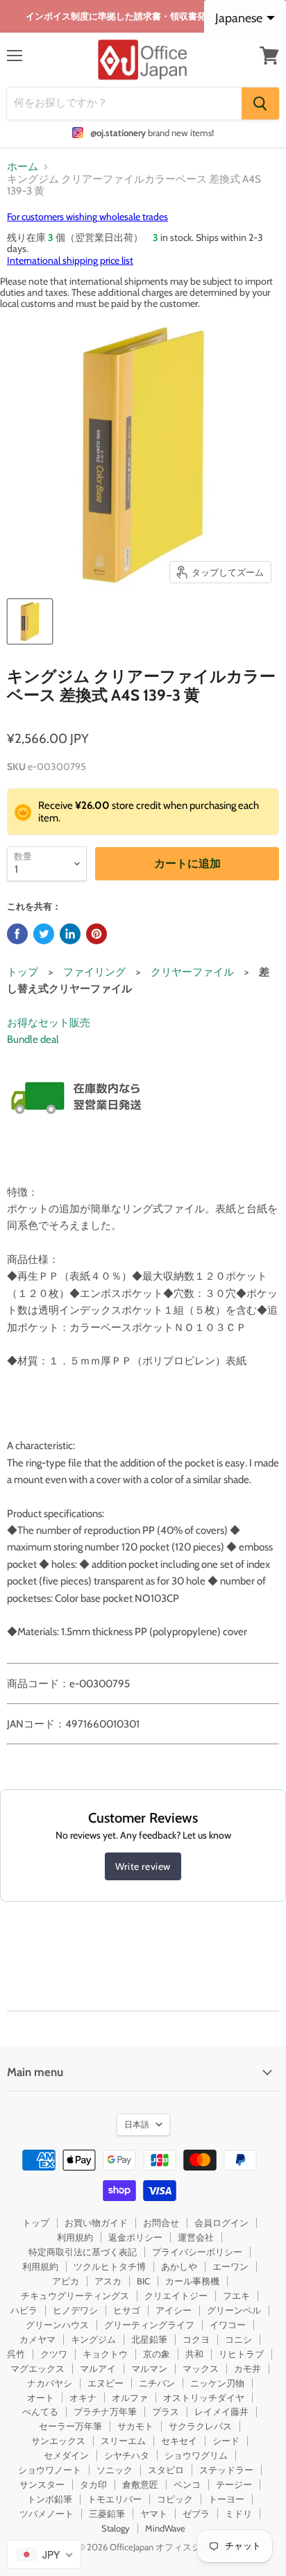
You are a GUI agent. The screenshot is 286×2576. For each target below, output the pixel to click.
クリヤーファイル (192, 972)
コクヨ (196, 2339)
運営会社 (196, 2237)
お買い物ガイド (96, 2223)
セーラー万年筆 (70, 2426)
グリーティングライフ (149, 2325)
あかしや (179, 2266)
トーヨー (226, 2499)
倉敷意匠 (140, 2484)
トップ (23, 972)
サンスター (42, 2484)
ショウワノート (50, 2470)
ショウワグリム (196, 2455)
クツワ (54, 2354)
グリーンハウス (57, 2325)
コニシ (238, 2339)
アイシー (174, 2310)
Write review (143, 1866)
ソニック (115, 2470)
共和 (194, 2354)
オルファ (130, 2398)
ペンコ (187, 2484)
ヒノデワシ (75, 2310)
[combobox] (44, 2554)
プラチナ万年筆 (105, 2411)
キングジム (93, 2339)
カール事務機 (192, 2281)
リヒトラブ (241, 2354)
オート (41, 2398)
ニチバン (157, 2383)
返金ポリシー (135, 2237)
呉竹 (16, 2354)
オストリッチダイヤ (204, 2398)
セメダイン (66, 2455)
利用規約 (75, 2237)
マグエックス (37, 2368)
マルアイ (98, 2368)
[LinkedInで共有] (70, 934)
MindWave (165, 2528)
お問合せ (161, 2223)
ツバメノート (47, 2514)
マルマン (149, 2368)
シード (226, 2441)
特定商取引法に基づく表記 (83, 2252)
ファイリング (94, 972)
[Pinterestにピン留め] (96, 934)
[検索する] (260, 103)
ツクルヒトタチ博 (110, 2266)
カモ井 (247, 2368)
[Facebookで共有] (17, 934)
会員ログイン (221, 2223)
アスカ (108, 2281)
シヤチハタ (127, 2455)
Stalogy (116, 2528)
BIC (143, 2281)
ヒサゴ (127, 2310)
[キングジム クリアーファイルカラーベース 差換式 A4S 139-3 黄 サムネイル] (30, 621)
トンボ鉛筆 (50, 2499)
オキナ (83, 2398)
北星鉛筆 (149, 2339)
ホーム (23, 167)
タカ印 (93, 2484)
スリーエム (123, 2441)
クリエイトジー (176, 2295)
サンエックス (58, 2441)
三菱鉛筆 (107, 2514)
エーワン (230, 2266)
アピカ (66, 2281)
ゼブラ (196, 2514)
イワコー (228, 2325)
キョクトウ (105, 2354)
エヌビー (106, 2383)
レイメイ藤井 (221, 2411)
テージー (234, 2484)
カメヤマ (37, 2339)
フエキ (236, 2295)
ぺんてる (40, 2411)
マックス (201, 2368)
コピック (175, 2499)
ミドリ (238, 2514)
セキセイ (179, 2441)
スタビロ (166, 2470)
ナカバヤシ (50, 2383)
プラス (166, 2411)
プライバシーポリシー (197, 2252)
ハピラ (24, 2310)
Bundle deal (33, 1039)
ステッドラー (226, 2470)
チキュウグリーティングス (75, 2295)
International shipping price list (70, 260)
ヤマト (154, 2514)
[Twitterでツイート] (44, 934)
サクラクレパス (200, 2426)
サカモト (135, 2426)
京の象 (157, 2354)
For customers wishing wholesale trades (87, 217)
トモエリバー (115, 2499)
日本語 (137, 2124)
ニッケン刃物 (217, 2383)
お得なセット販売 (49, 1023)
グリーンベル (234, 2310)
